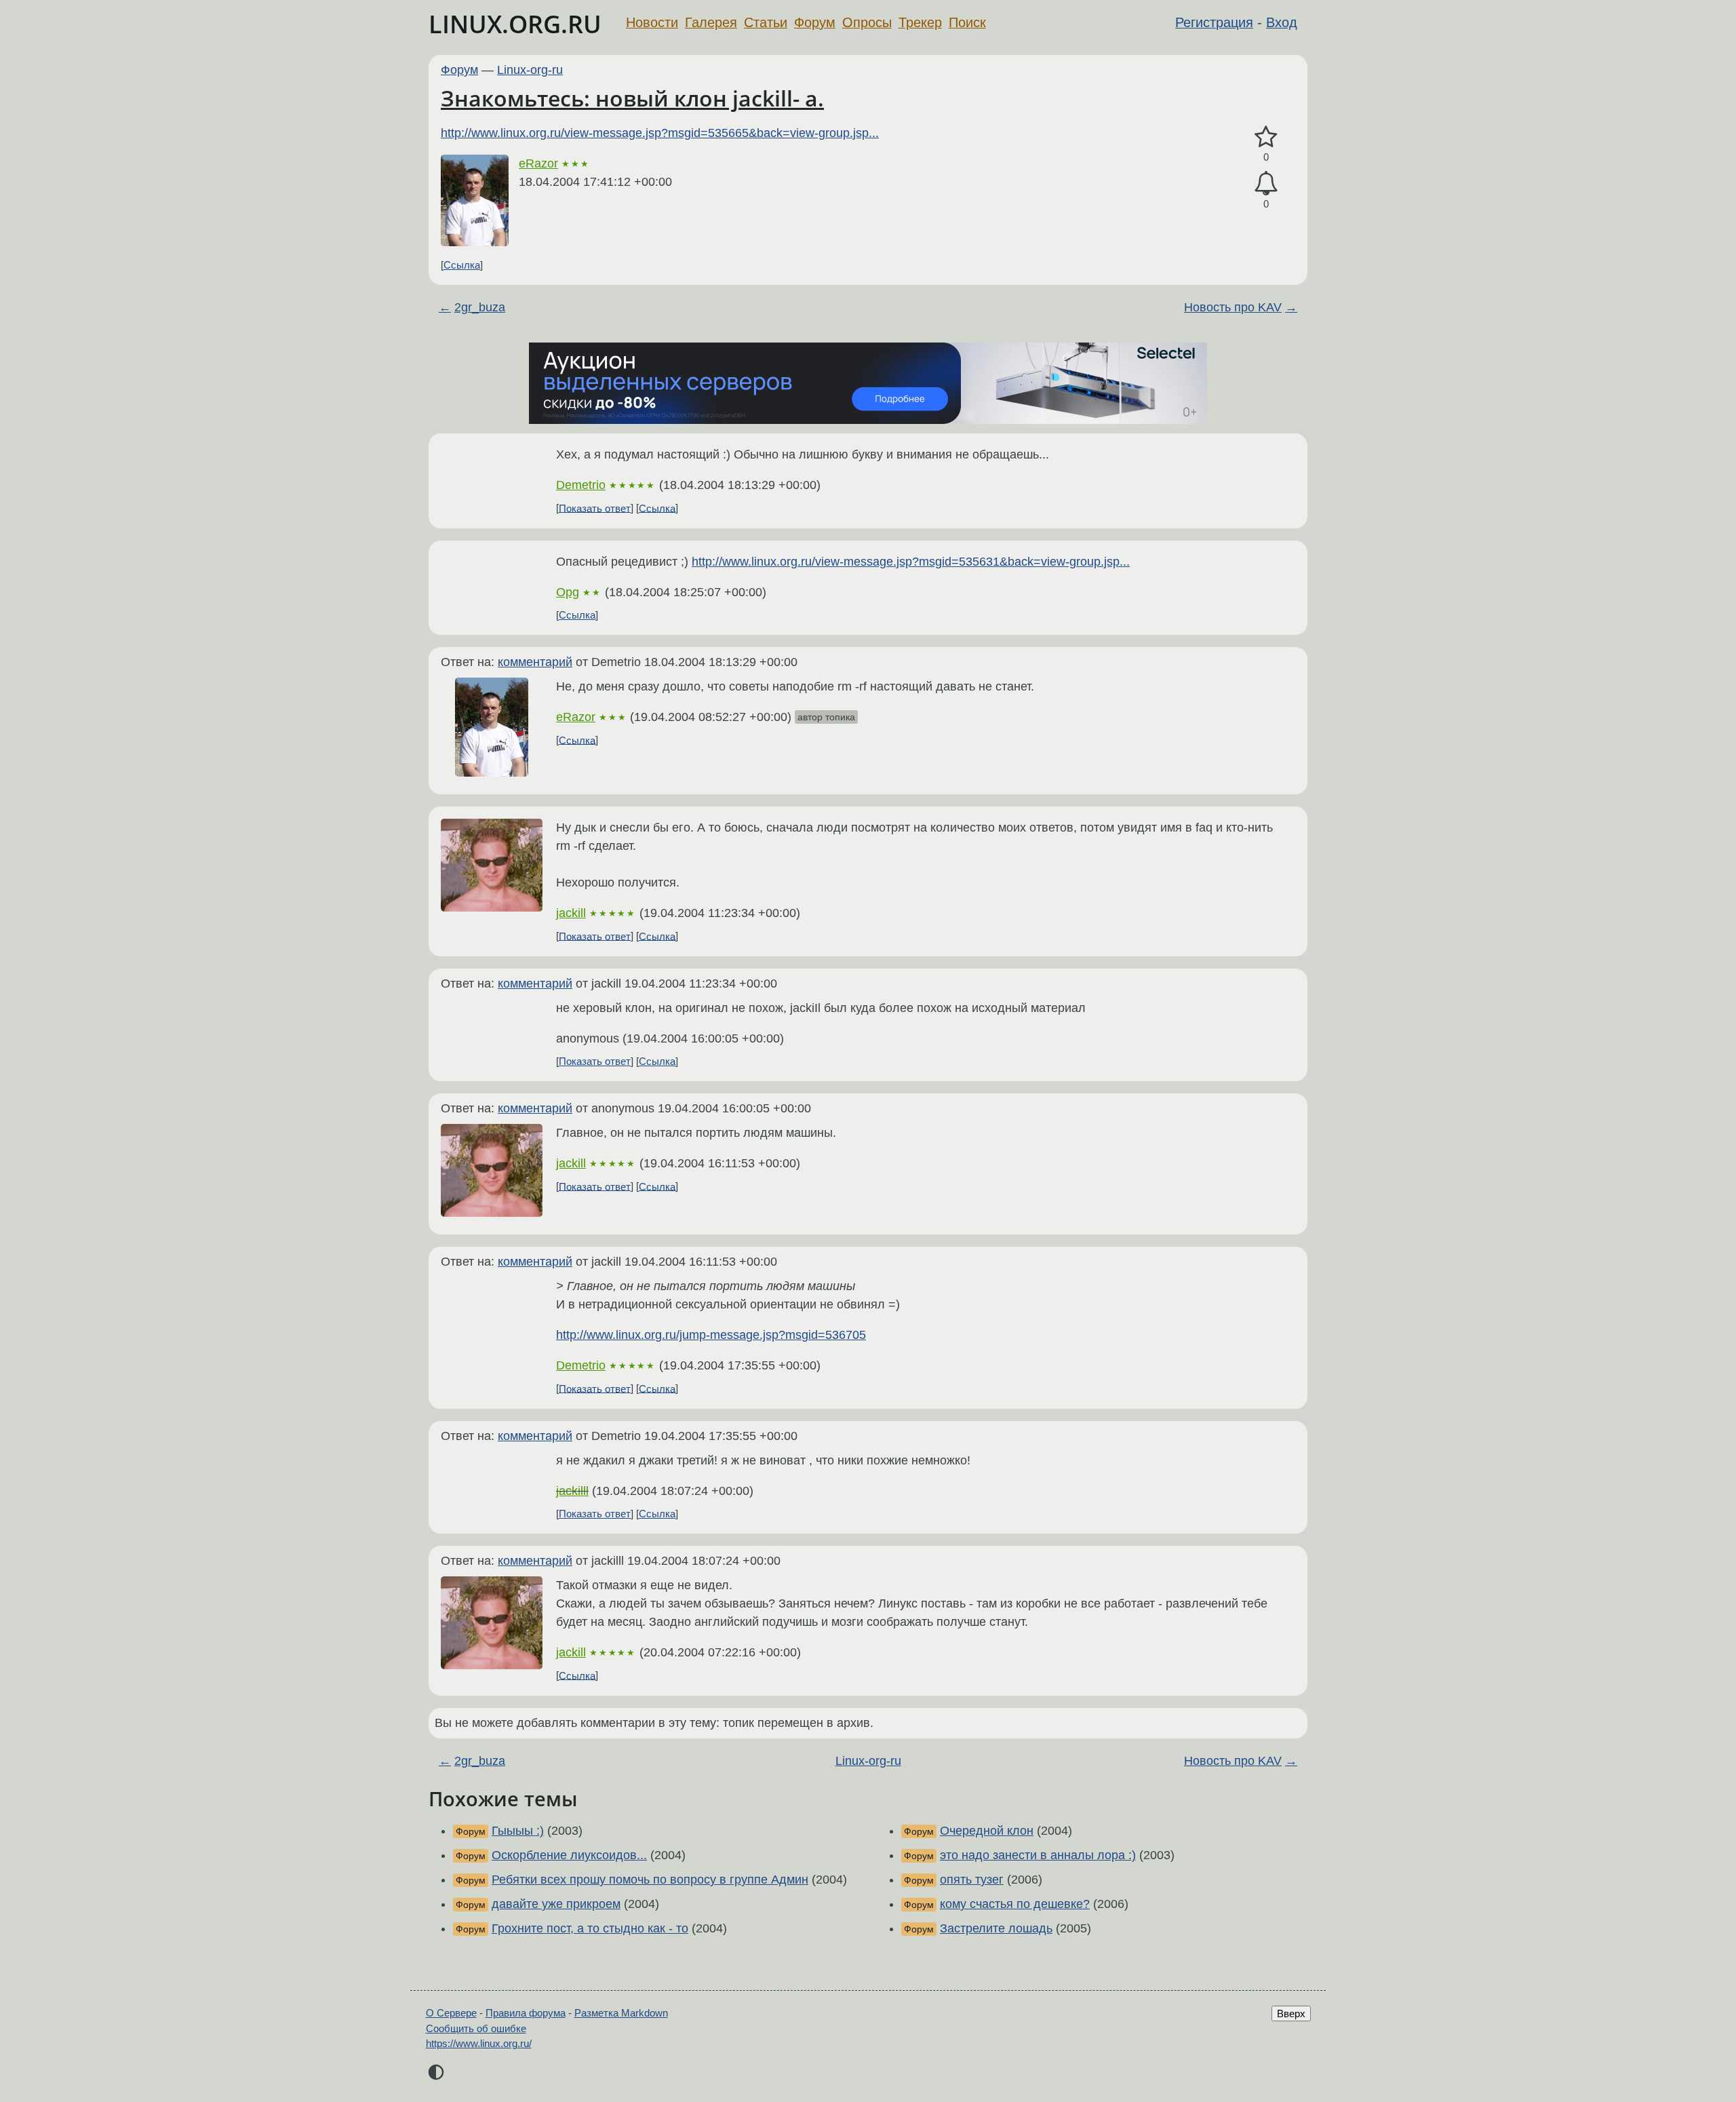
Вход (1282, 22)
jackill (571, 913)
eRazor (538, 163)
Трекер (920, 22)
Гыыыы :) (518, 1831)
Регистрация (1214, 22)
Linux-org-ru (530, 70)
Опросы (867, 22)
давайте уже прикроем (556, 1904)
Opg (568, 592)
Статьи (766, 22)
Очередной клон (987, 1831)
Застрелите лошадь (996, 1928)
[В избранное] (1266, 137)
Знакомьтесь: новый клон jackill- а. (632, 98)
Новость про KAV (1233, 307)
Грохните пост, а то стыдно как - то (590, 1928)
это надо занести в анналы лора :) (1038, 1855)
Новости (652, 22)
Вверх (1291, 2013)
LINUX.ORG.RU (515, 24)
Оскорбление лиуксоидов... (569, 1855)
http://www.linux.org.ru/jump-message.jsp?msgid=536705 (711, 1335)
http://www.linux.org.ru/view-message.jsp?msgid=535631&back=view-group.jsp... (911, 562)
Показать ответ (595, 508)
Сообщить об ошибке (476, 2028)
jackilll (572, 1491)
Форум (815, 22)
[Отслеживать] (1266, 183)
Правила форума (526, 2013)
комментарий (535, 662)
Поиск (967, 22)
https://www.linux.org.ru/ (479, 2043)
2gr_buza (480, 307)
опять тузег (972, 1880)
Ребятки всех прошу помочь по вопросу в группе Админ (650, 1880)
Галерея (711, 22)
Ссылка (462, 265)
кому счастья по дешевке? (1015, 1904)
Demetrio (581, 485)
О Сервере (451, 2013)
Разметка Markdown (621, 2013)
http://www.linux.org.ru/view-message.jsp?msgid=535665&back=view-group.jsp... (660, 133)
